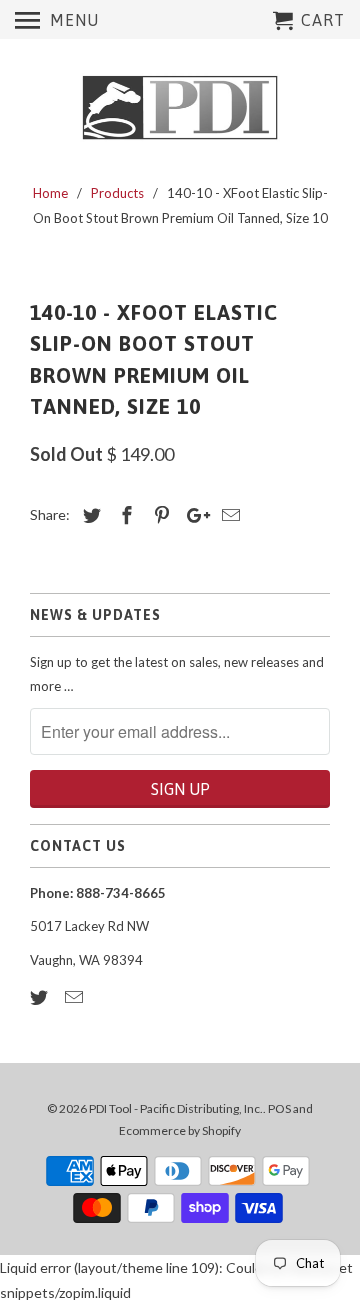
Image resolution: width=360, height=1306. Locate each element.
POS (279, 1108)
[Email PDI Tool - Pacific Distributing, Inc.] (76, 997)
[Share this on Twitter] (89, 515)
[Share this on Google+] (193, 515)
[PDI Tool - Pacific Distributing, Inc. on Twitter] (41, 997)
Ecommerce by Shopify (180, 1130)
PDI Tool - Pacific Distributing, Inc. (176, 1108)
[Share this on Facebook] (124, 515)
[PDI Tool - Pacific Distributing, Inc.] (180, 108)
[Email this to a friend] (228, 515)
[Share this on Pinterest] (159, 515)
